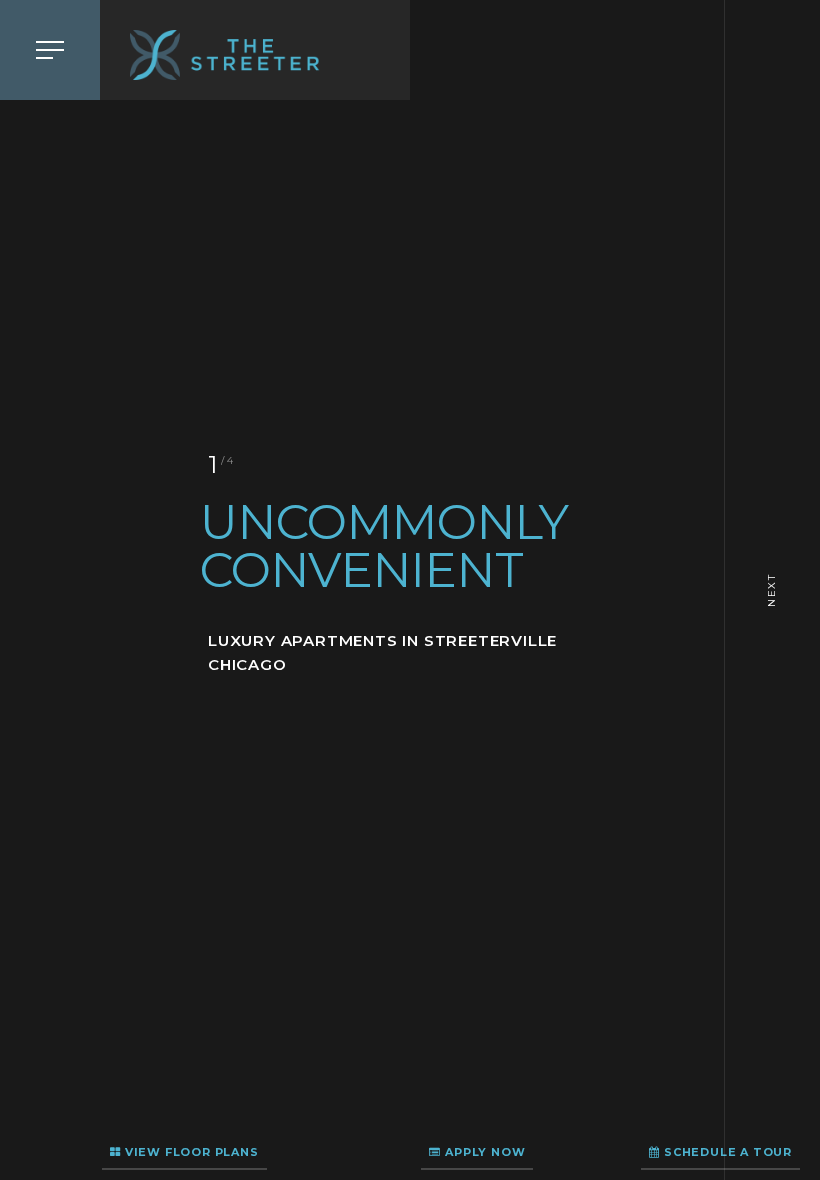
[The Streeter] (255, 55)
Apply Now (483, 1152)
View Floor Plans (190, 1152)
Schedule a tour (726, 1152)
